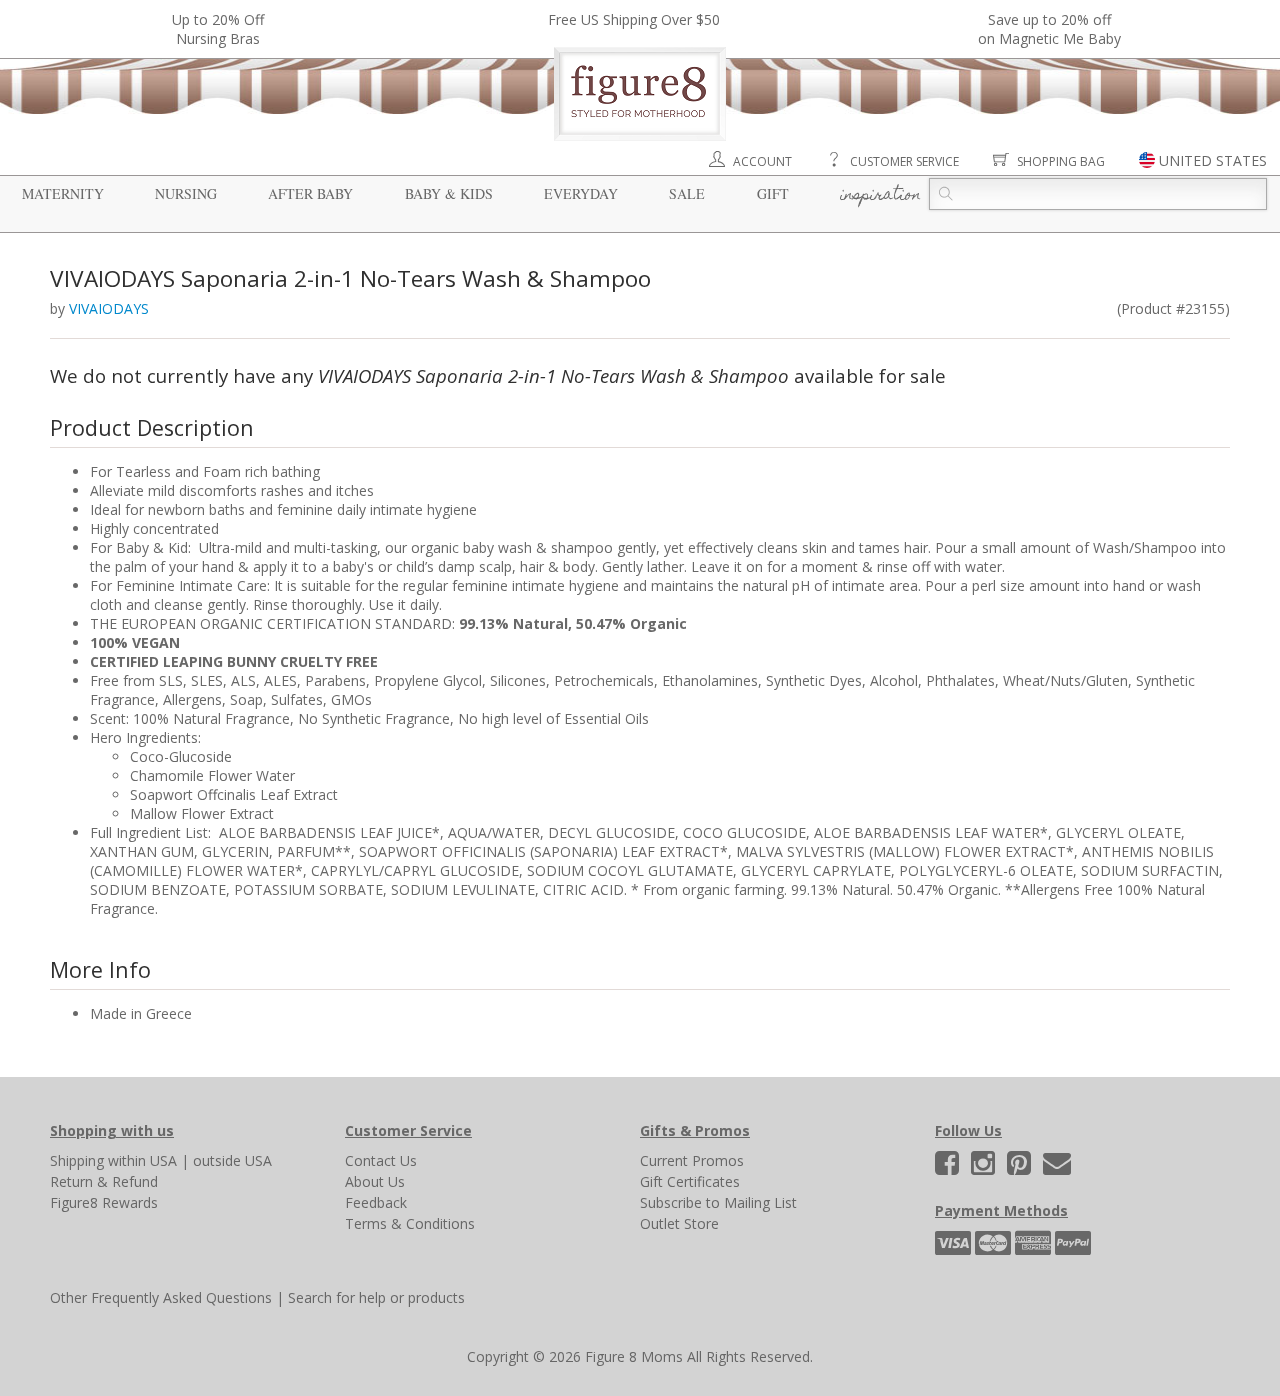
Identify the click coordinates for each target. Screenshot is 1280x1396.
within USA (142, 1160)
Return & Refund (104, 1181)
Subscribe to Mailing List (718, 1202)
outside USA (232, 1160)
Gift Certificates (690, 1181)
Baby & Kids (449, 193)
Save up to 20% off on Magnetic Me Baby (1049, 29)
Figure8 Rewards (104, 1202)
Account (762, 161)
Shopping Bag (1061, 161)
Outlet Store (679, 1223)
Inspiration (880, 196)
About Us (375, 1181)
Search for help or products (376, 1297)
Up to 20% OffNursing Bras (218, 29)
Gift (773, 193)
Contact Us (381, 1160)
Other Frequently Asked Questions (161, 1297)
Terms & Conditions (410, 1223)
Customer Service (904, 161)
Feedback (376, 1202)
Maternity (63, 193)
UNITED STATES (1213, 160)
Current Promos (692, 1160)
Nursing (186, 193)
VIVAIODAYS (109, 308)
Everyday (581, 193)
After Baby (310, 193)
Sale (687, 193)
